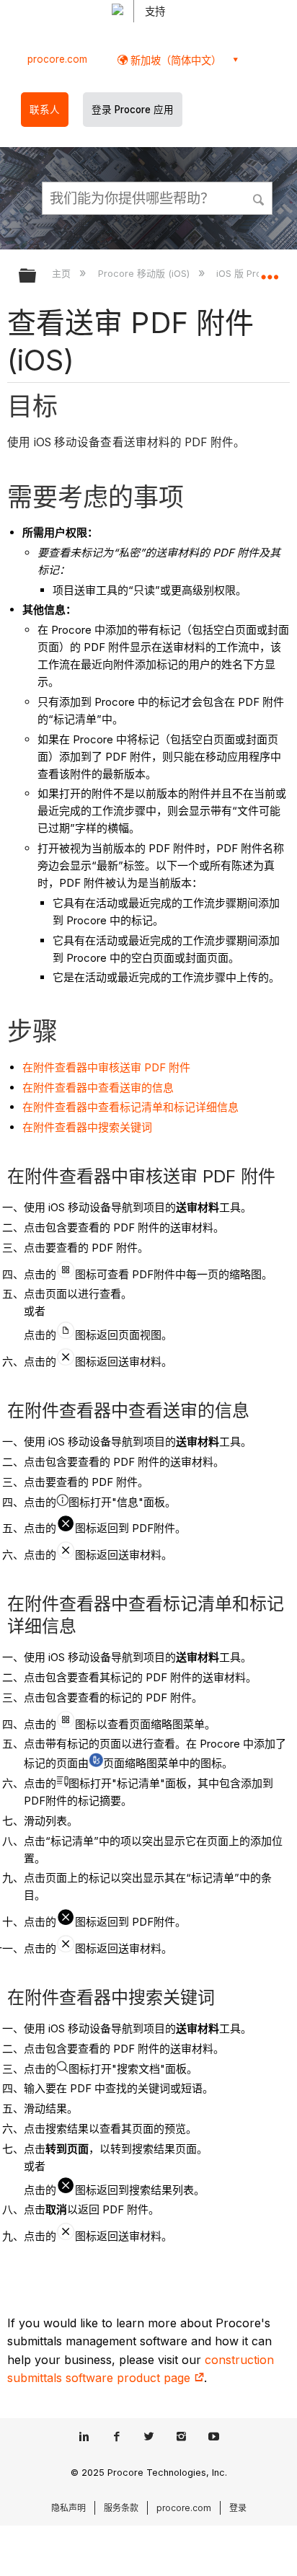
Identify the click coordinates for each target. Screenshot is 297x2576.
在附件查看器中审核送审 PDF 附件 (106, 1067)
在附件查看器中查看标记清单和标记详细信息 (130, 1107)
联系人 (45, 110)
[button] (260, 198)
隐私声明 (68, 2508)
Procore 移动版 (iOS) (145, 273)
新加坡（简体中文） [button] (174, 60)
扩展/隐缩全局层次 (37, 276)
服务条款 (121, 2508)
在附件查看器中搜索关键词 (87, 1127)
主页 (63, 273)
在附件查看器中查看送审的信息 (98, 1088)
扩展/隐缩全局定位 (270, 271)
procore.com (57, 59)
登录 (238, 2508)
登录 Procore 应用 (133, 110)
